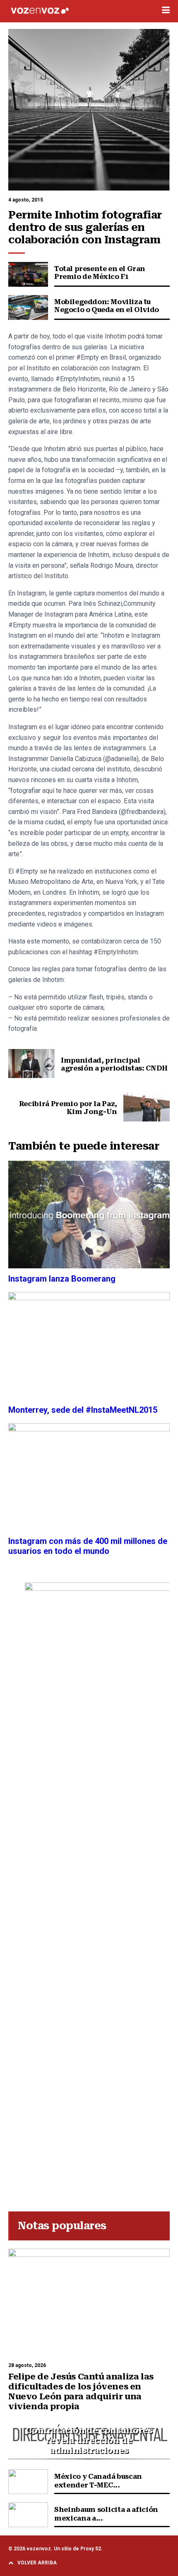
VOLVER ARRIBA (37, 2563)
